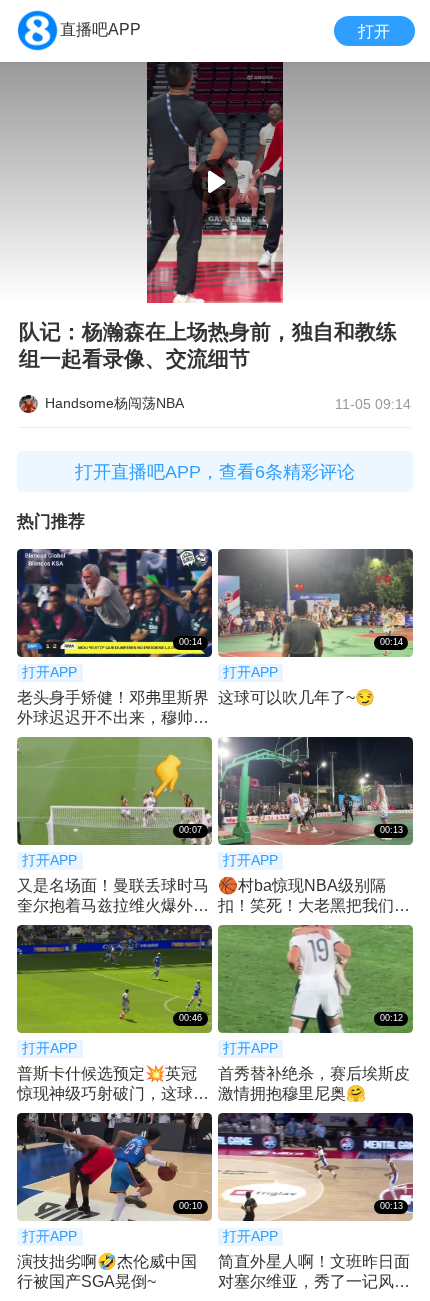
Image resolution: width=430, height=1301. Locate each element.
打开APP (49, 672)
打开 (374, 31)
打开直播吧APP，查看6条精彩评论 (215, 471)
